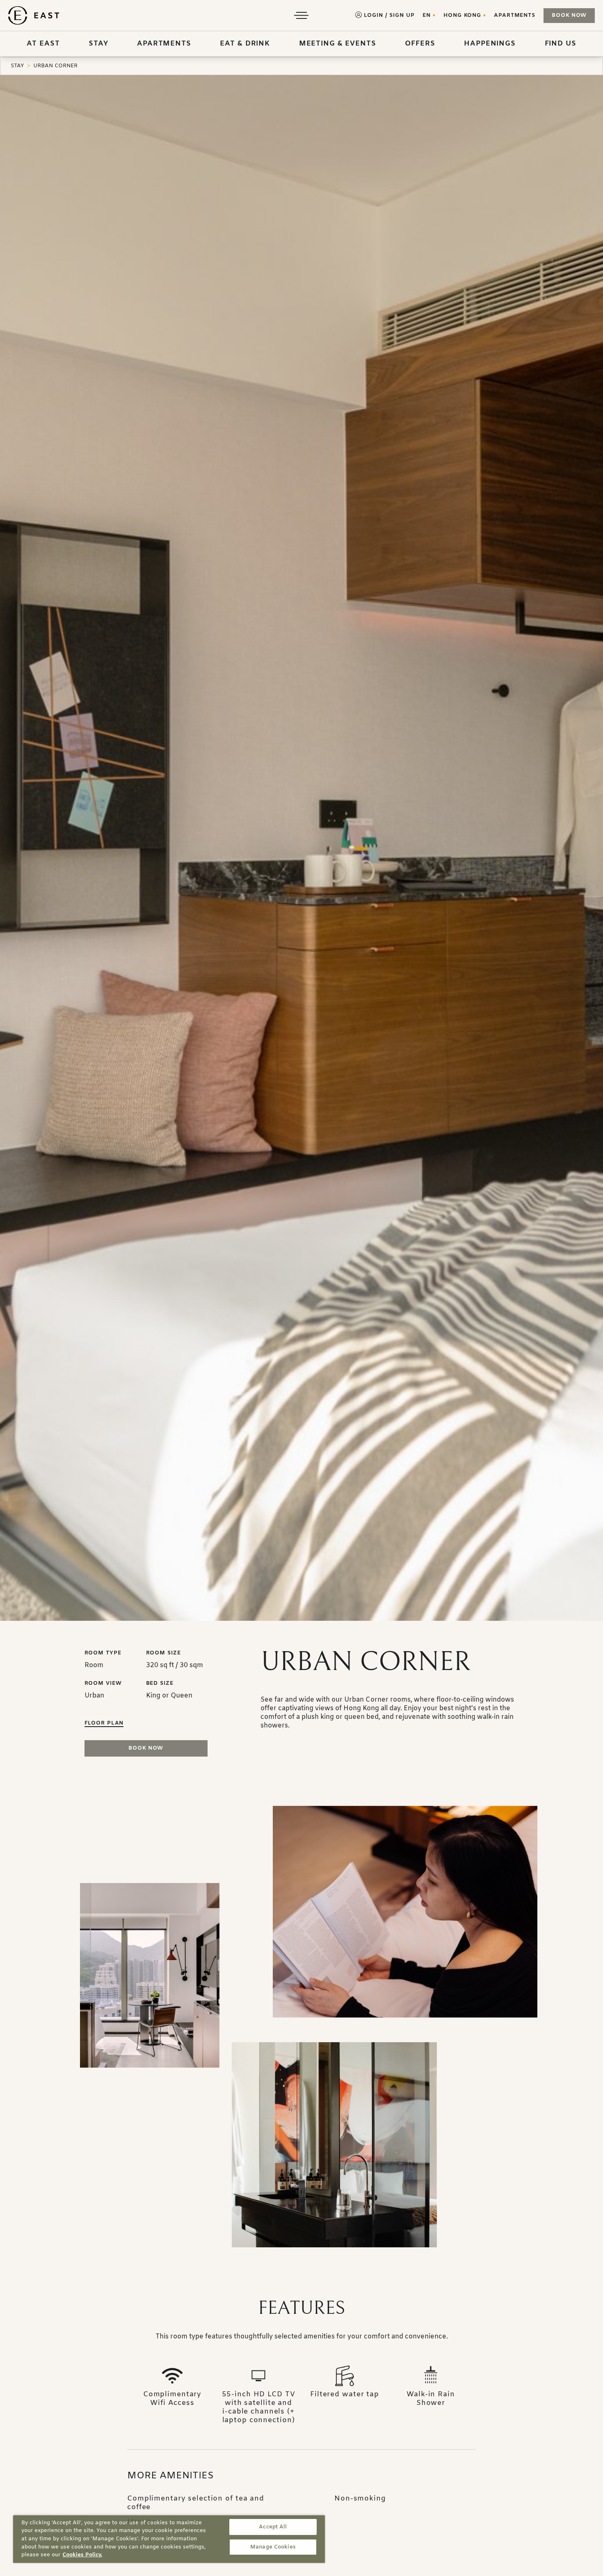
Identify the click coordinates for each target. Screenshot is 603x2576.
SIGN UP (402, 15)
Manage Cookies (273, 2547)
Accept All (273, 2527)
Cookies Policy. (82, 2555)
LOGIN (373, 15)
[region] (169, 2539)
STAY (17, 66)
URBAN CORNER (55, 66)
